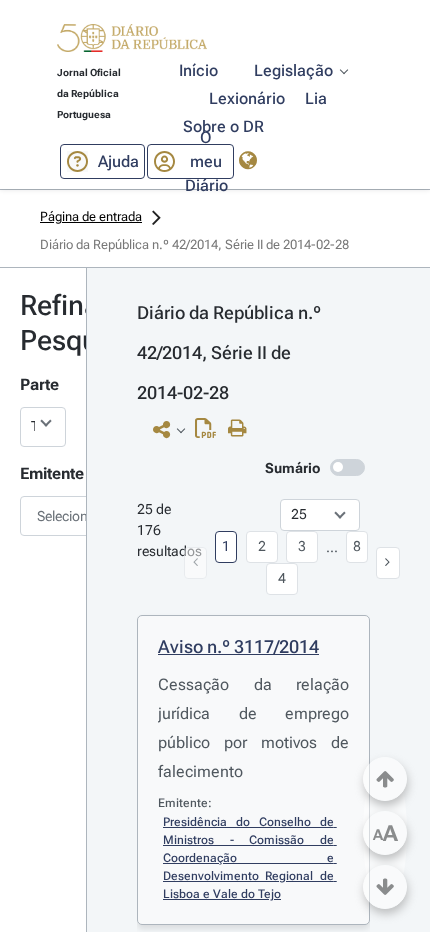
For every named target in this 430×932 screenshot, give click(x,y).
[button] (132, 41)
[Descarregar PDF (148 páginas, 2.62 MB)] (210, 433)
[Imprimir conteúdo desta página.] (242, 429)
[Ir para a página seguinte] (388, 563)
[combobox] (43, 516)
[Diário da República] (132, 42)
